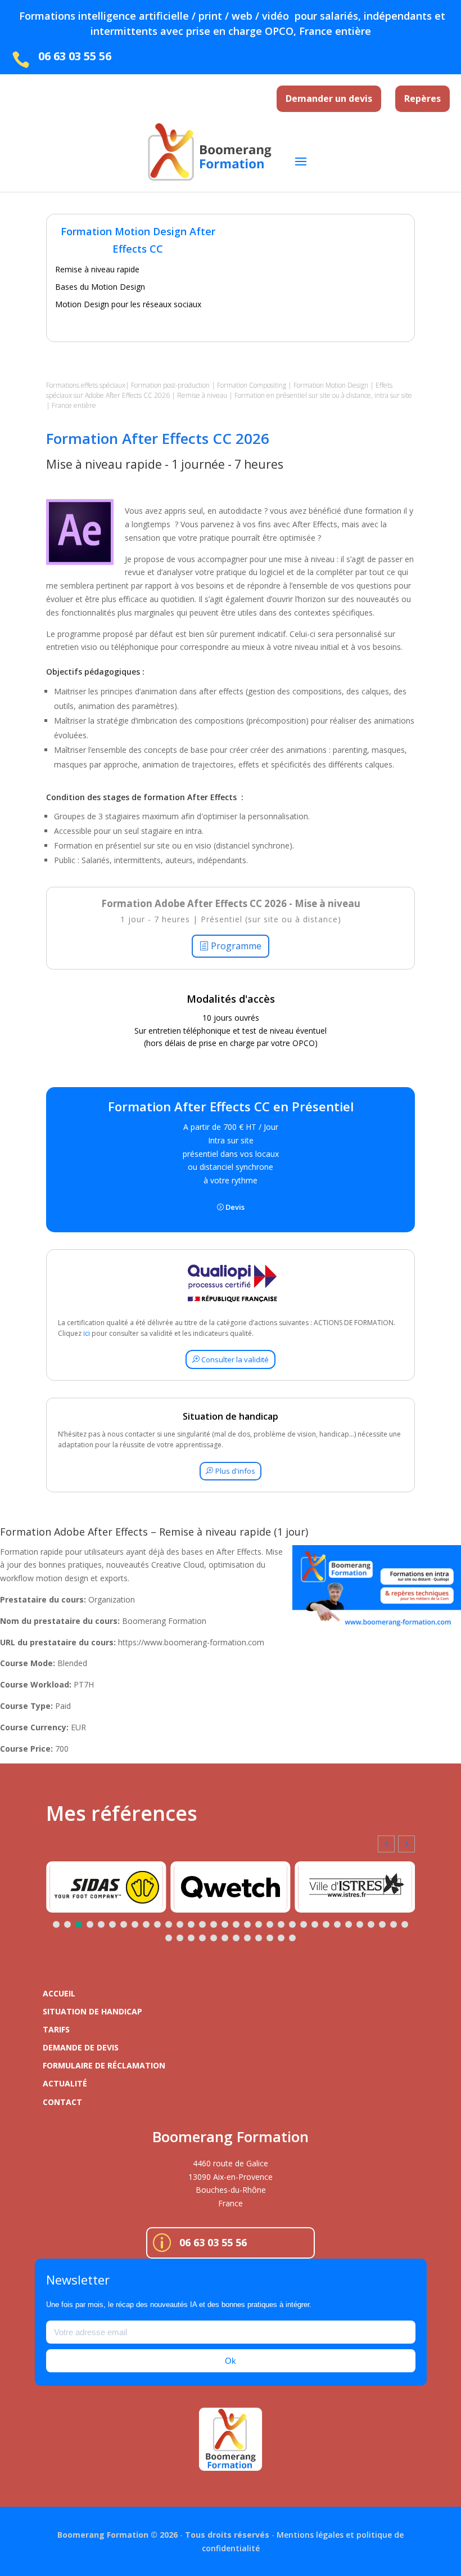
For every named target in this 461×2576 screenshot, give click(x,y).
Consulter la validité (235, 1359)
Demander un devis (329, 98)
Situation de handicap (92, 2011)
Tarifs (56, 2029)
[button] (406, 1844)
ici (87, 1333)
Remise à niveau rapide (97, 269)
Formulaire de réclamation (104, 2065)
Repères (422, 98)
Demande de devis (81, 2047)
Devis (235, 1207)
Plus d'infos (235, 1471)
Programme (236, 946)
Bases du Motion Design (100, 287)
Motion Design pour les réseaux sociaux (128, 304)
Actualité (65, 2083)
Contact (62, 2102)
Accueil (59, 1993)
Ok (231, 2361)
